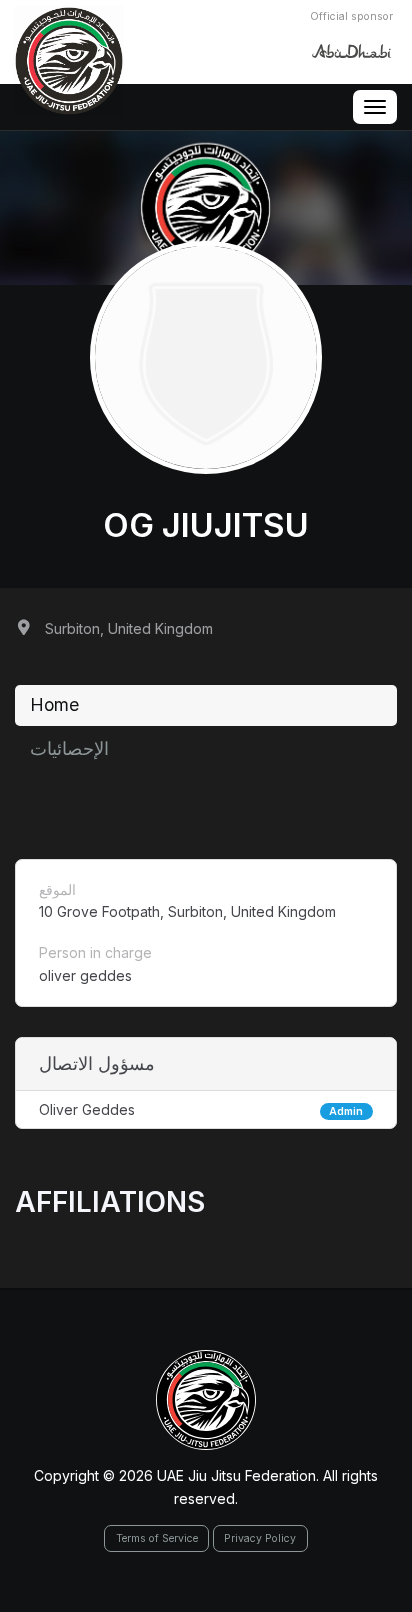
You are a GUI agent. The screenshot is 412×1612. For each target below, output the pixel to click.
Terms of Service (157, 1538)
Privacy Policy (260, 1538)
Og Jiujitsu (206, 525)
